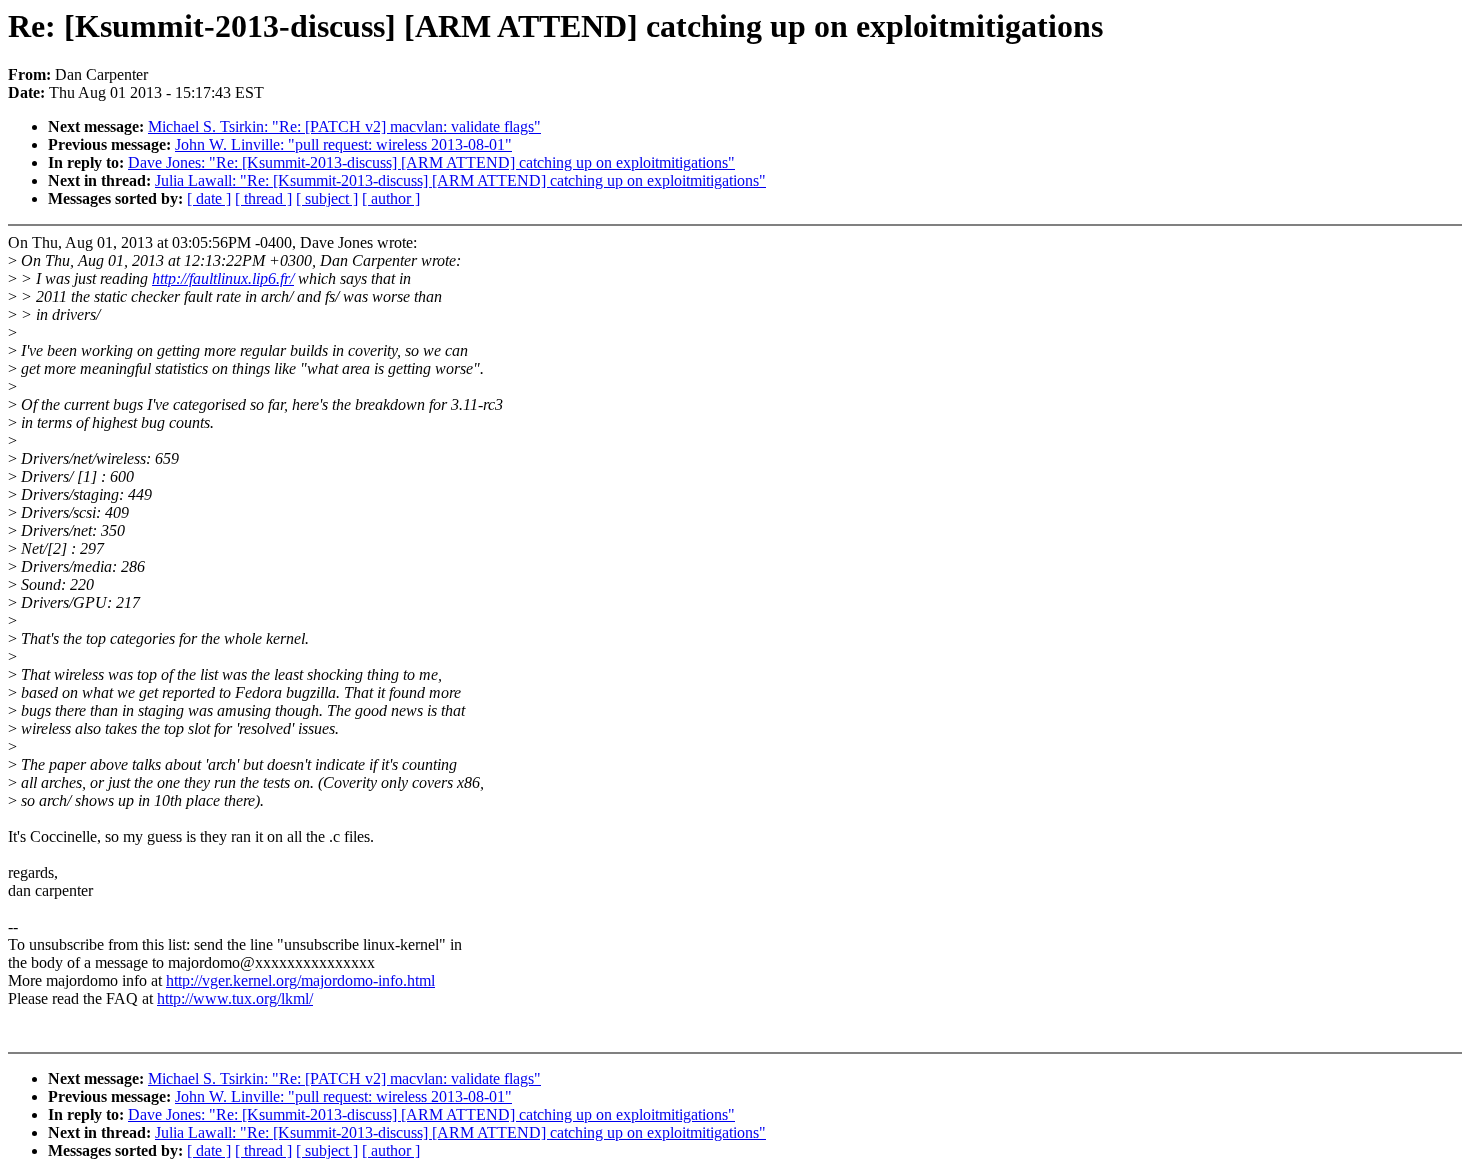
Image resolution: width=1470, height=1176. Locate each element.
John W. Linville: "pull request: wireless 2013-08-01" (343, 144)
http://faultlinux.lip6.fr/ (223, 278)
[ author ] (391, 198)
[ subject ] (327, 198)
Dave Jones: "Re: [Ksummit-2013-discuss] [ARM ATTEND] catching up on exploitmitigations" (431, 162)
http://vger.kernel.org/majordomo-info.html (300, 980)
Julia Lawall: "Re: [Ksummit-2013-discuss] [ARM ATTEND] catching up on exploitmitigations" (460, 180)
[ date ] (209, 198)
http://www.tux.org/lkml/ (235, 998)
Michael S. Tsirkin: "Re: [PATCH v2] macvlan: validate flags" (344, 126)
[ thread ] (263, 198)
